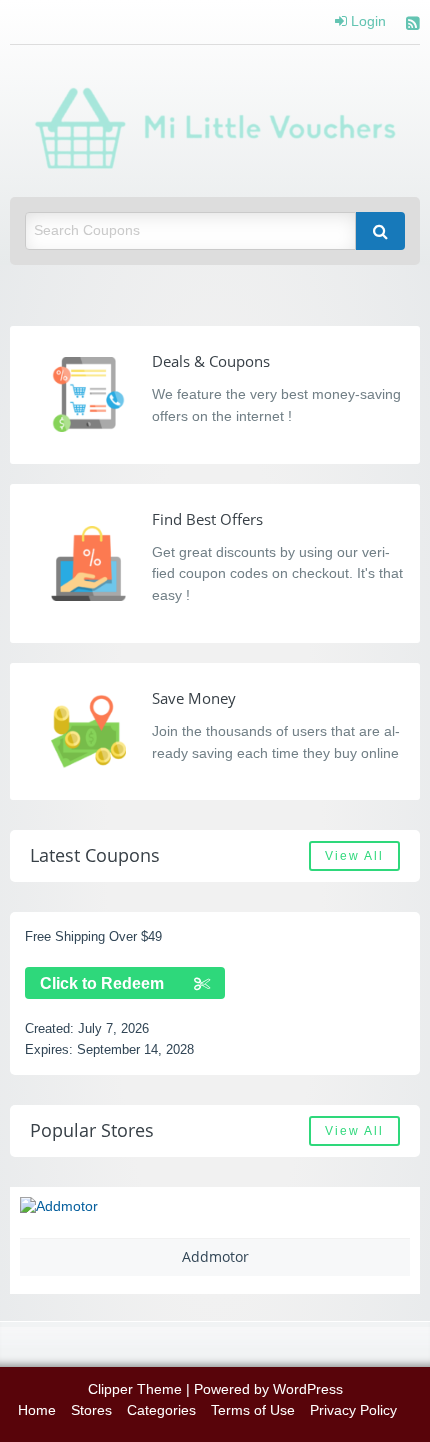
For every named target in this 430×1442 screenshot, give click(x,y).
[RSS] (413, 25)
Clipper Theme (135, 1389)
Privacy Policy (353, 1410)
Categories (161, 1410)
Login (366, 22)
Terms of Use (253, 1410)
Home (37, 1410)
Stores (91, 1410)
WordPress (308, 1389)
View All (354, 856)
